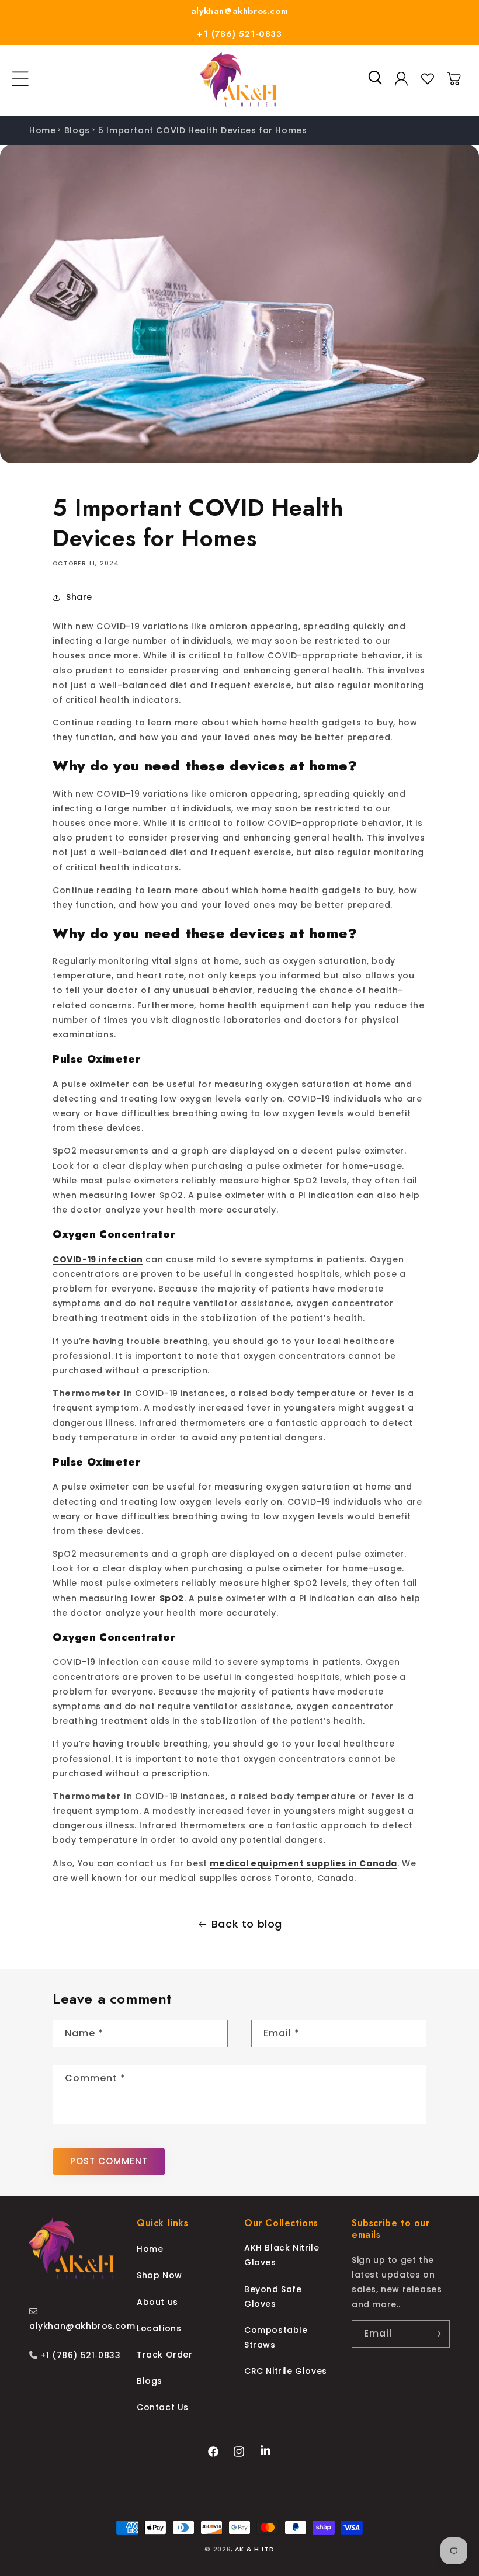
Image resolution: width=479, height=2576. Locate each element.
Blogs (77, 130)
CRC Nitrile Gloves (286, 2371)
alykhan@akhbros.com (239, 11)
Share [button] (79, 597)
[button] (20, 79)
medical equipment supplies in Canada (303, 1863)
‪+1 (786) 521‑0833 (79, 2355)
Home (42, 130)
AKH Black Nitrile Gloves (282, 2255)
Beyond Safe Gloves (273, 2296)
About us (157, 2302)
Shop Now (159, 2275)
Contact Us (163, 2407)
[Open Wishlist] (428, 79)
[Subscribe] (436, 2334)
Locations (159, 2328)
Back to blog (247, 1924)
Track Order (165, 2355)
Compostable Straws (276, 2337)
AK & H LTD (255, 2549)
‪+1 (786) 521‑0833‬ (239, 34)
